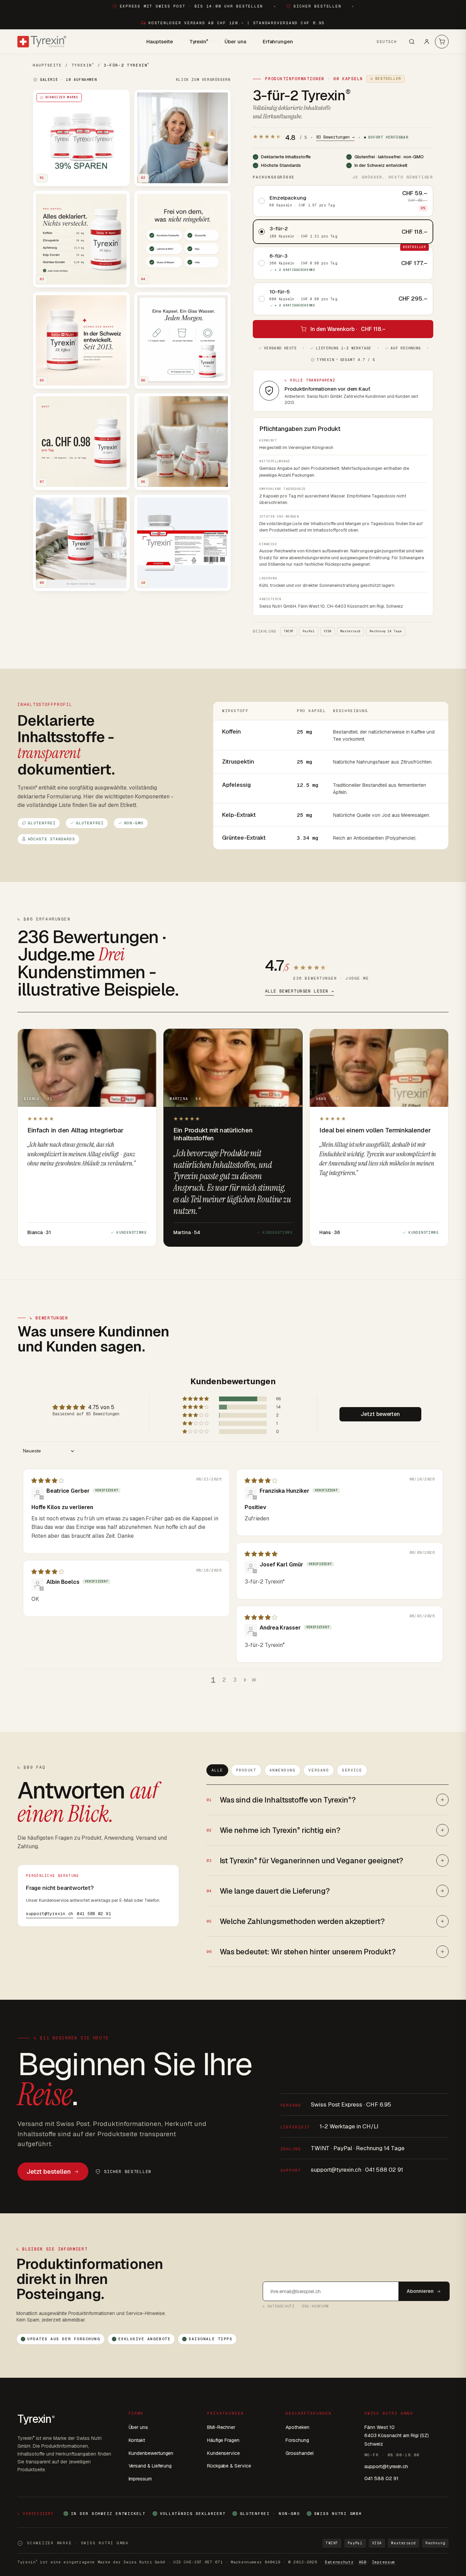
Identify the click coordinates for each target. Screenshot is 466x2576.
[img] (48, 1481)
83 (335, 137)
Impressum (140, 2479)
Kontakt (137, 2440)
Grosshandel (299, 2453)
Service (352, 1770)
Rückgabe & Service (229, 2466)
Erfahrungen (278, 41)
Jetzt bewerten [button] (380, 1414)
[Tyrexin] (42, 42)
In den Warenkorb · (348, 329)
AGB (363, 2562)
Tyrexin (199, 41)
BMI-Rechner (221, 2427)
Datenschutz (339, 2562)
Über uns (235, 41)
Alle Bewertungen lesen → (300, 991)
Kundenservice (223, 2453)
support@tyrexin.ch (50, 1914)
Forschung (297, 2440)
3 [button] (235, 1680)
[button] (196, 1399)
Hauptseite (159, 41)
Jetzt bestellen (49, 2172)
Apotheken (297, 2427)
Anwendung (283, 1770)
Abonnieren (420, 2291)
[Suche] (412, 42)
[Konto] (427, 42)
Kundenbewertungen (151, 2453)
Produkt (246, 1770)
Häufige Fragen (223, 2440)
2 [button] (224, 1680)
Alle (217, 1770)
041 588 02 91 (94, 1914)
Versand (319, 1770)
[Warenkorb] (442, 42)
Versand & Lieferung (150, 2466)
